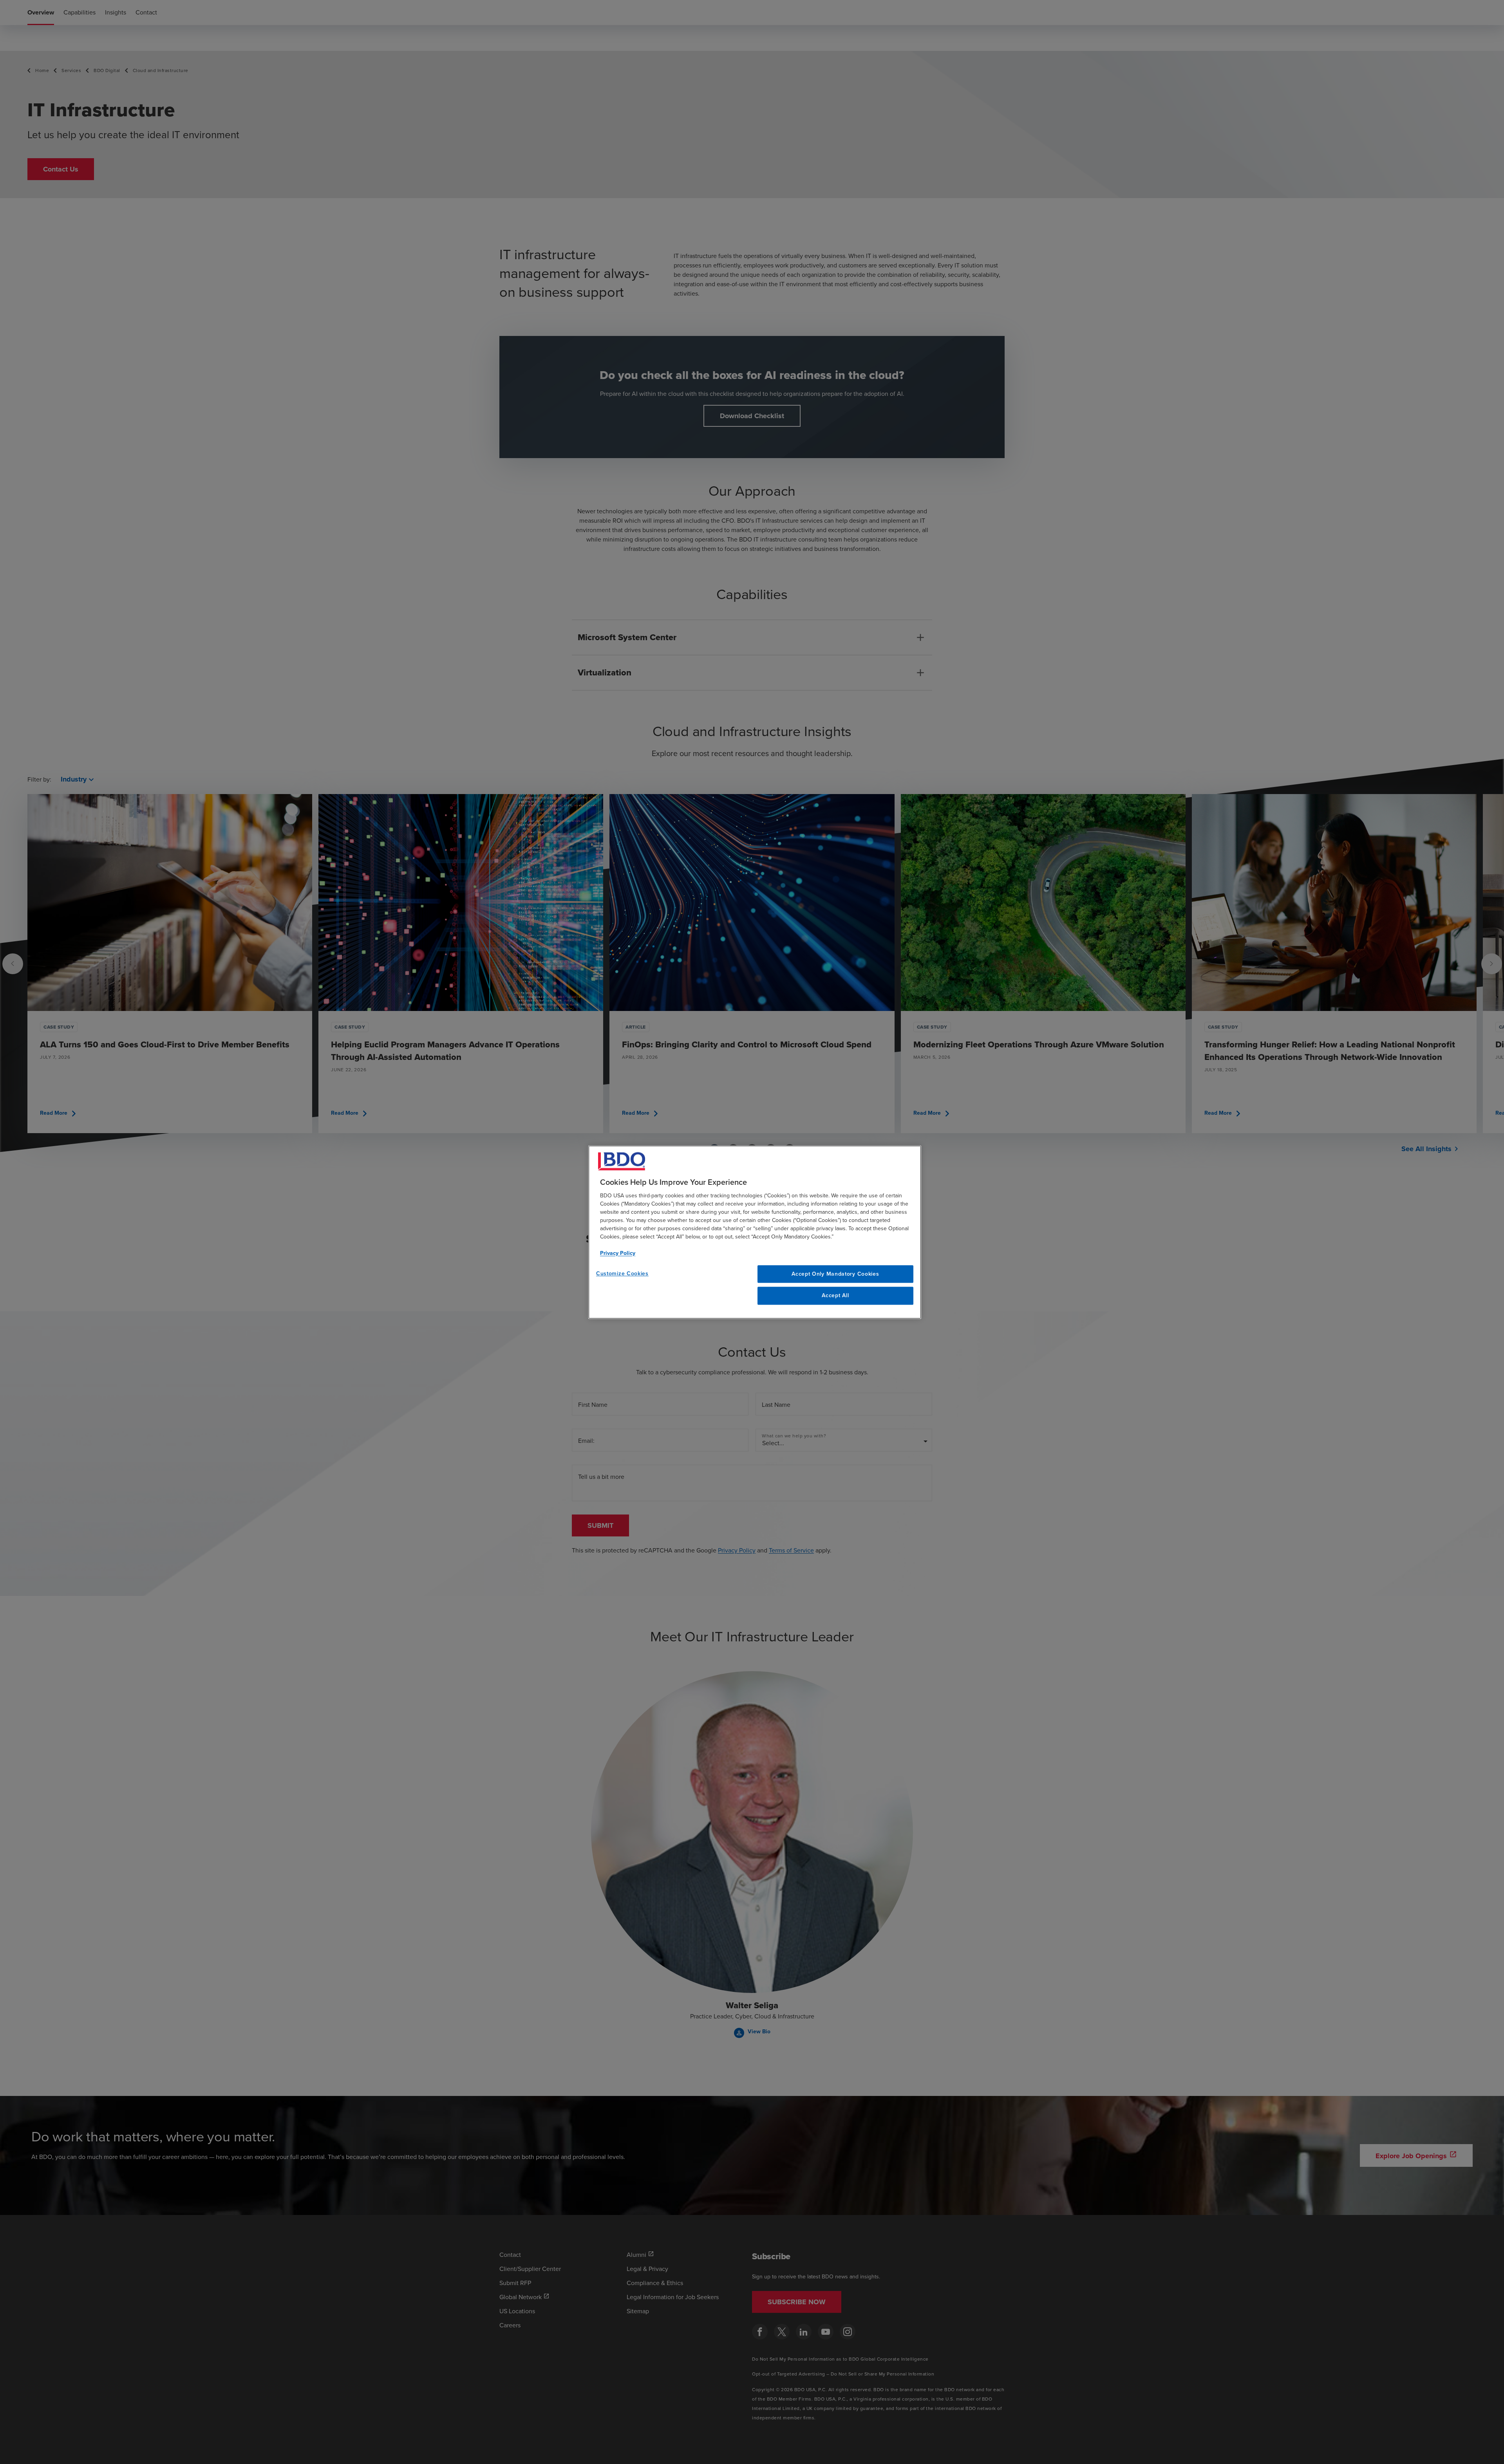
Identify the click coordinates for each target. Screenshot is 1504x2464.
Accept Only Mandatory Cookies (835, 1274)
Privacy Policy (618, 1253)
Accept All (835, 1296)
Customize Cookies (622, 1274)
